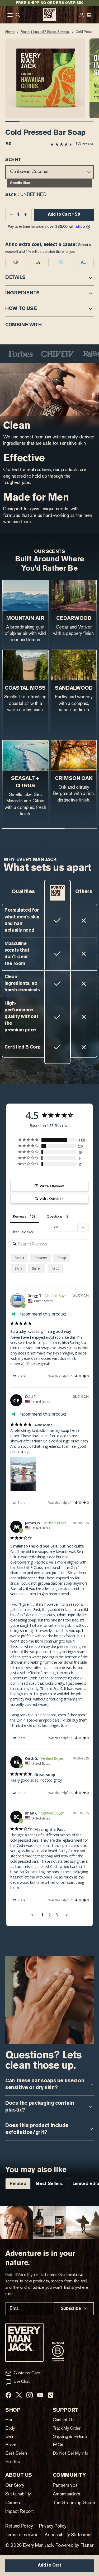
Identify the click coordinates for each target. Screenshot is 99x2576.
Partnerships (65, 2486)
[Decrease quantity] (11, 215)
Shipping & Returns (70, 2437)
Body (10, 2429)
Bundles (13, 2462)
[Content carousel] (49, 2223)
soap (62, 1258)
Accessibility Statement (68, 2535)
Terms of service (22, 2535)
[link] (72, 144)
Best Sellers (16, 2454)
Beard (11, 2445)
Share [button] (21, 1376)
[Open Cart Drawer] (89, 15)
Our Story (15, 2486)
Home (10, 32)
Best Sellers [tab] (49, 2184)
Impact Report (19, 2512)
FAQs (58, 2445)
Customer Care (27, 2373)
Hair (9, 2420)
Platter (87, 2546)
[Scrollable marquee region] (49, 354)
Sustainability (18, 2494)
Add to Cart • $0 (64, 215)
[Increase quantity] (25, 215)
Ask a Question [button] (52, 1199)
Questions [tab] (55, 1216)
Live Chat (22, 2382)
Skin (9, 2437)
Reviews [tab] (19, 1216)
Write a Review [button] (52, 1186)
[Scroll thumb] (12, 122)
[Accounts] (83, 15)
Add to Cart (49, 2565)
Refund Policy (19, 2526)
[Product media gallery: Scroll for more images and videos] (51, 78)
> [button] (67, 1915)
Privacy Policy (53, 2526)
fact (55, 1268)
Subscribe (71, 2309)
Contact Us (63, 2420)
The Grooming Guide (74, 2503)
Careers (13, 2503)
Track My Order (67, 2429)
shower (41, 1258)
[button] (45, 78)
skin (18, 1268)
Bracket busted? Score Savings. (45, 32)
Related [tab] (18, 2184)
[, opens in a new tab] (8, 2395)
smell (37, 1268)
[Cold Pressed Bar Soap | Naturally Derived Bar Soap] (50, 15)
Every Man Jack (38, 2546)
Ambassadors (67, 2494)
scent (19, 1258)
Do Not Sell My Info (71, 2454)
